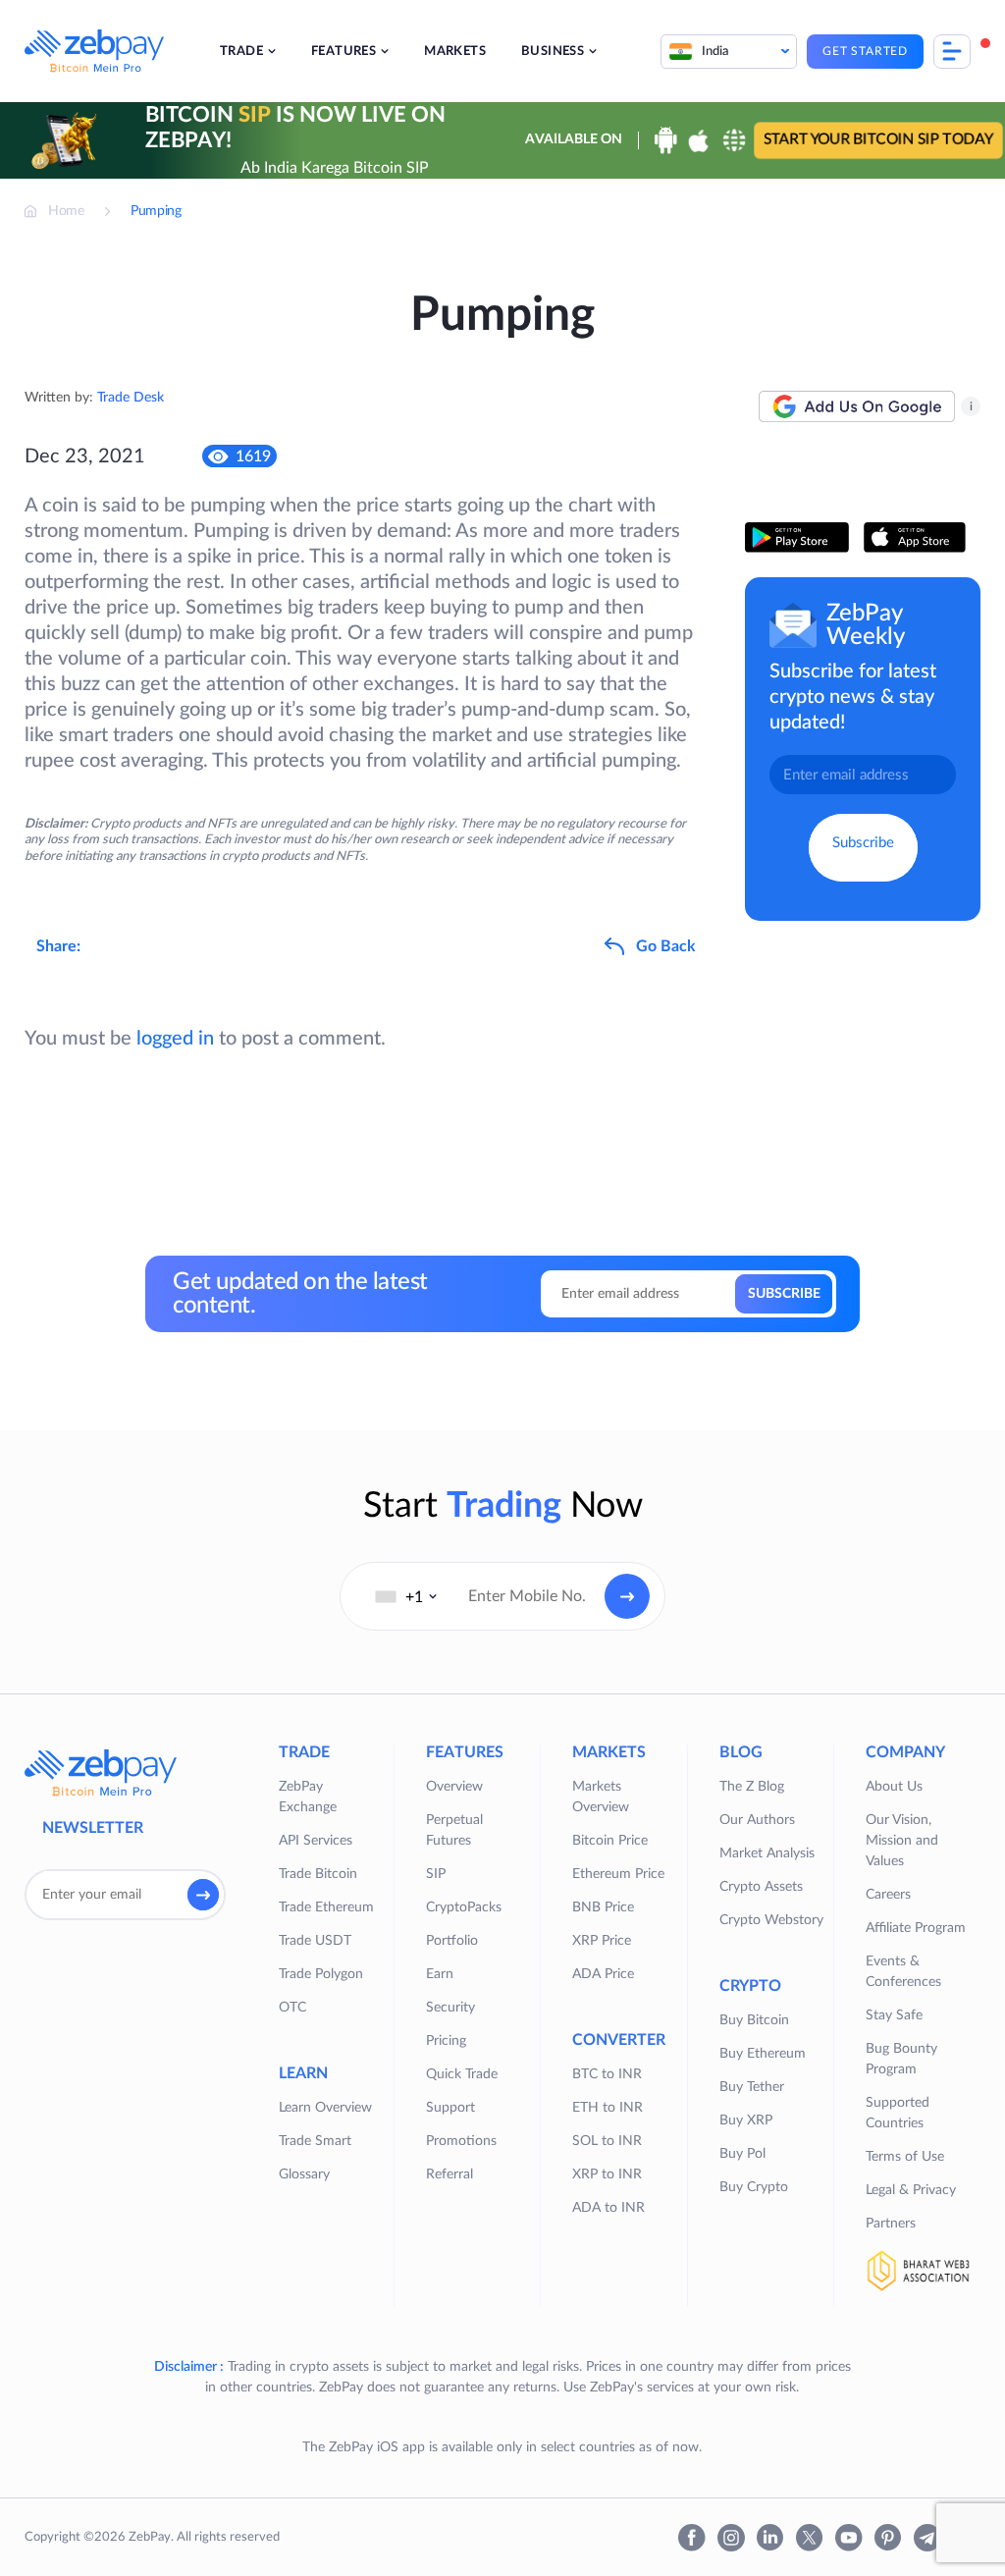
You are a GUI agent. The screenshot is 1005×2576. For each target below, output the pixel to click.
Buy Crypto (754, 2187)
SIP (436, 1874)
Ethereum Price (618, 1874)
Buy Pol (742, 2154)
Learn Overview (325, 2108)
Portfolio (452, 1941)
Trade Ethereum (326, 1907)
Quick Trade (462, 2074)
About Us (894, 1787)
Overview (454, 1787)
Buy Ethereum (763, 2054)
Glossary (304, 2174)
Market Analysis (767, 1853)
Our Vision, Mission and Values (902, 1841)
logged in (175, 1039)
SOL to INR (607, 2141)
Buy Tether (752, 2087)
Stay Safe (894, 2015)
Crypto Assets (761, 1887)
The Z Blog (752, 1787)
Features (344, 52)
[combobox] (406, 1596)
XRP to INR (607, 2174)
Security (450, 2008)
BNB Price (603, 1907)
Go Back (666, 946)
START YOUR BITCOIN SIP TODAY (878, 140)
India (715, 52)
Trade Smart (315, 2141)
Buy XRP (746, 2120)
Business (553, 52)
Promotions (461, 2141)
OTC (292, 2008)
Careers (888, 1895)
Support (450, 2108)
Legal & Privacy (911, 2190)
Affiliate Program (916, 1928)
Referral (450, 2174)
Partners (891, 2224)
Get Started (865, 51)
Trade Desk (131, 398)
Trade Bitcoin (318, 1874)
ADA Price (603, 1974)
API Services (316, 1841)
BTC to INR (607, 2074)
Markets (455, 52)
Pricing (446, 2041)
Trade (241, 52)
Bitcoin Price (610, 1841)
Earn (440, 1974)
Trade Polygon (321, 1974)
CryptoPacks (464, 1907)
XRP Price (602, 1941)
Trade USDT (315, 1941)
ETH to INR (608, 2108)
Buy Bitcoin (754, 2020)
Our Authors (757, 1820)
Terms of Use (905, 2157)
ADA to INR (608, 2208)
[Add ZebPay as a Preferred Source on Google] (857, 406)
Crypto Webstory (771, 1920)
